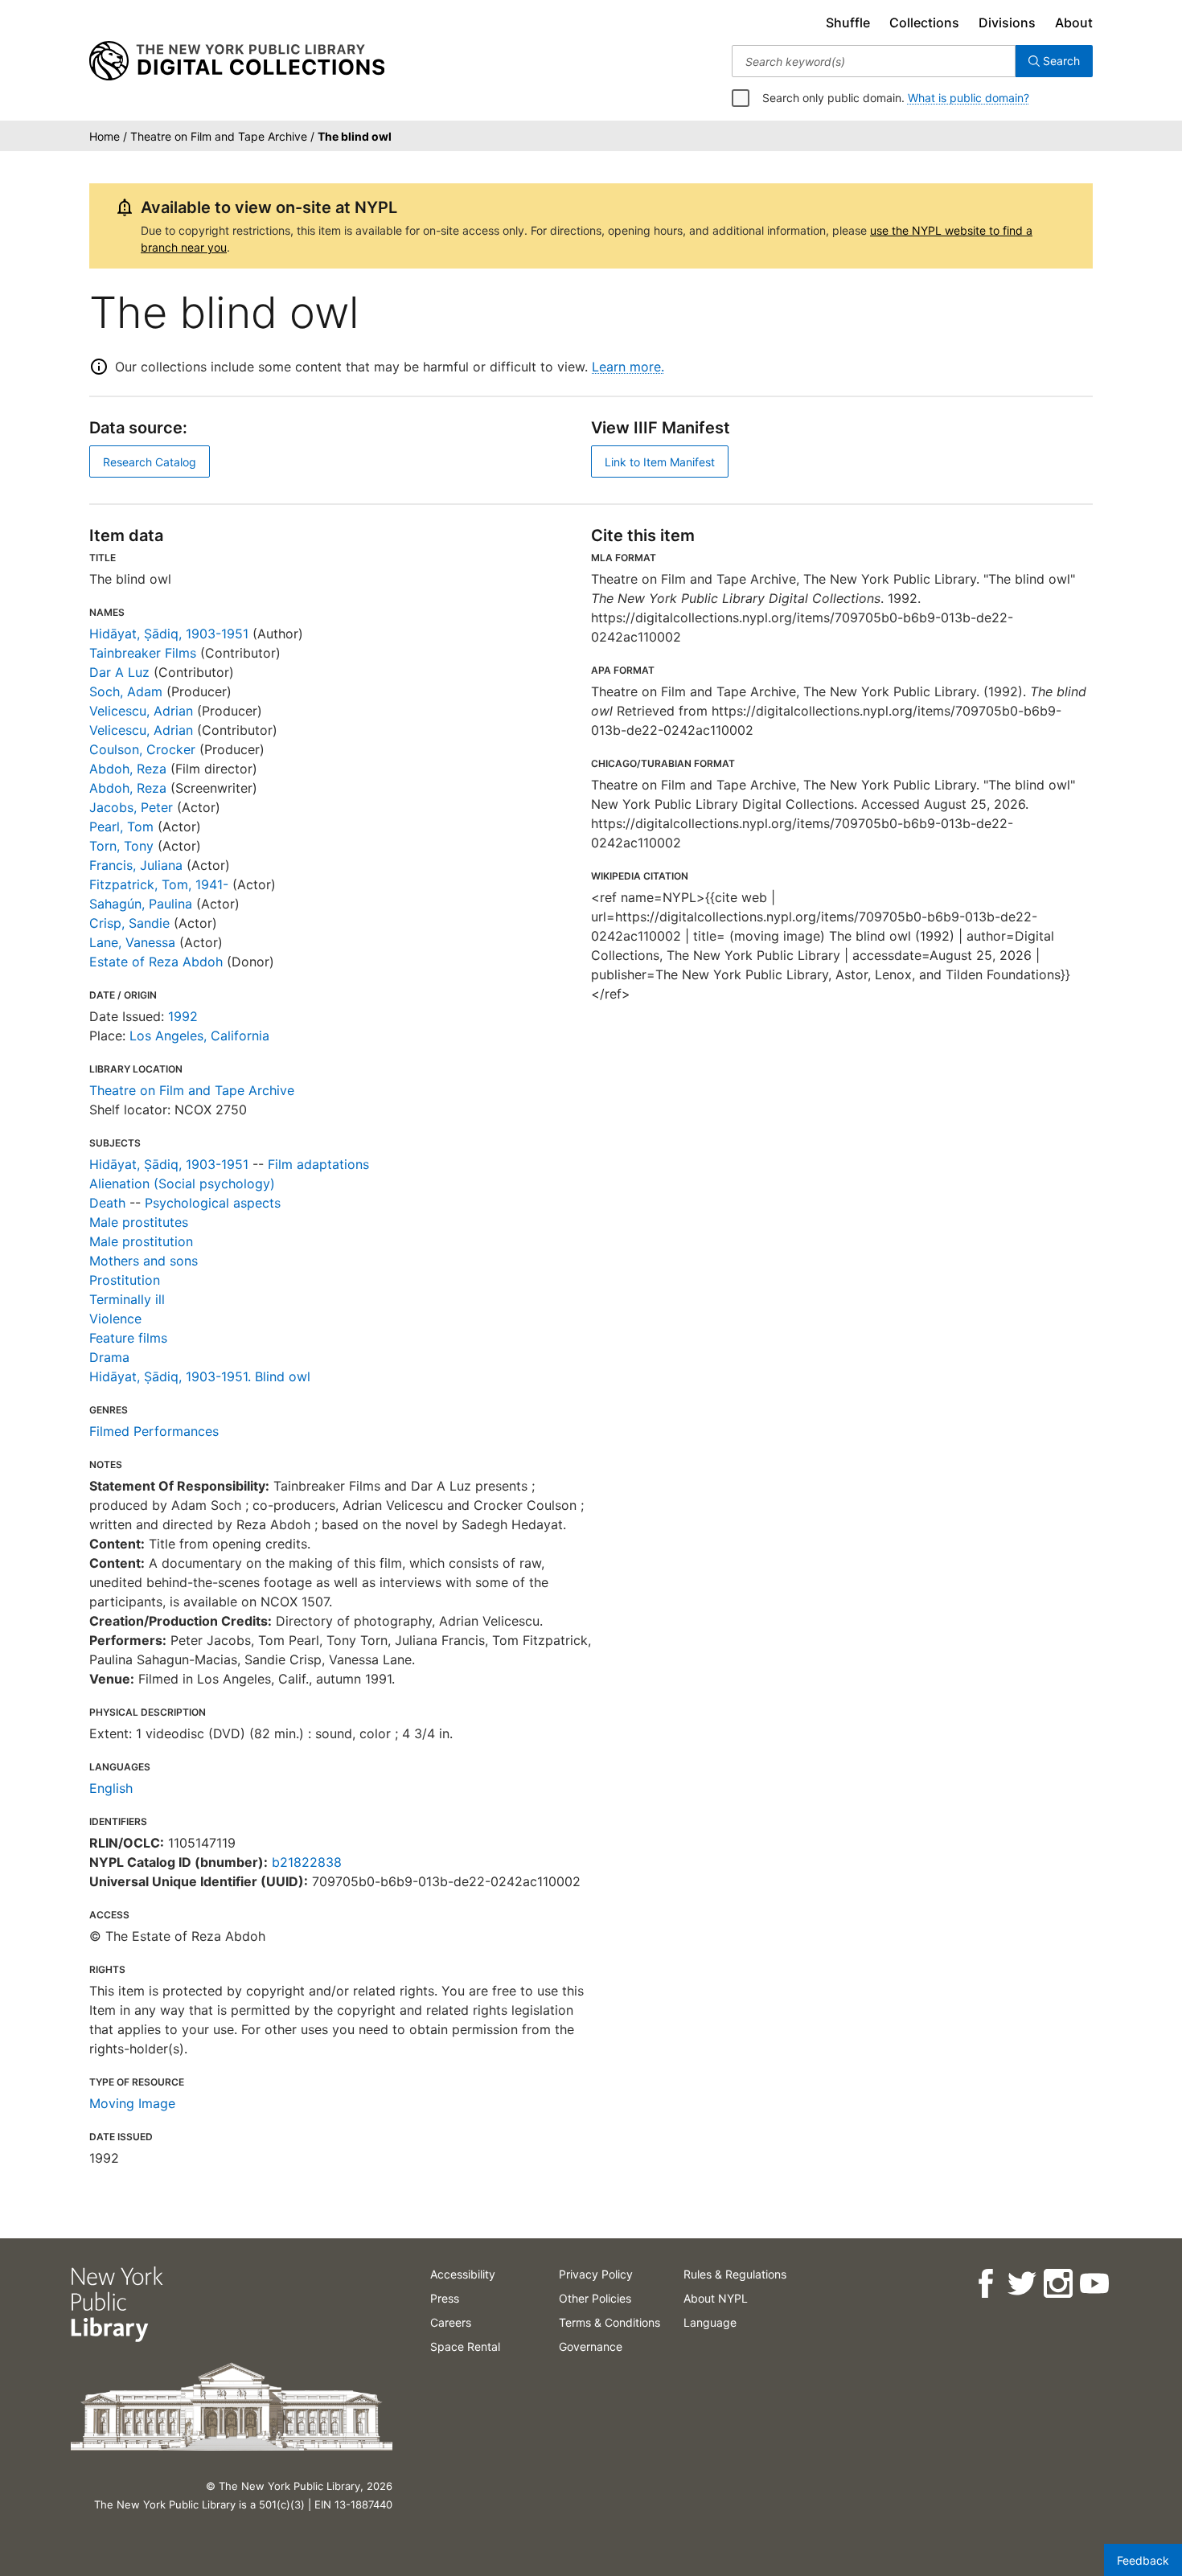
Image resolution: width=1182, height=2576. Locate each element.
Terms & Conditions (609, 2322)
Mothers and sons (144, 1261)
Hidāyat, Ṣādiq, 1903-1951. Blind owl (200, 1376)
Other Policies (595, 2298)
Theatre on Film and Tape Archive (192, 1090)
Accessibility (463, 2274)
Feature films (128, 1338)
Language (710, 2322)
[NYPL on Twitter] (1021, 2284)
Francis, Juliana (136, 865)
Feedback (1143, 2560)
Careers (451, 2322)
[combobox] (874, 61)
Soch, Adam (126, 691)
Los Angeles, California (199, 1036)
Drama (109, 1357)
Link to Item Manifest (660, 462)
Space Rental (465, 2346)
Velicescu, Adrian (141, 711)
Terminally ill (127, 1299)
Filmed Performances (154, 1431)
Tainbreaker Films (143, 653)
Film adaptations (318, 1164)
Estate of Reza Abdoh (156, 962)
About (1074, 23)
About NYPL (716, 2298)
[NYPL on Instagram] (1057, 2284)
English (111, 1788)
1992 (183, 1016)
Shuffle (848, 23)
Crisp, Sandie (129, 923)
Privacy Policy (596, 2274)
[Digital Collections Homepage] (237, 61)
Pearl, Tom (121, 827)
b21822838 (307, 1862)
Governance (591, 2346)
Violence (115, 1319)
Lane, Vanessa (132, 942)
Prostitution (125, 1280)
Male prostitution (141, 1241)
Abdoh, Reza (128, 769)
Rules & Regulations (735, 2274)
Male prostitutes (139, 1222)
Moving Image (132, 2103)
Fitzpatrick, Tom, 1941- (159, 884)
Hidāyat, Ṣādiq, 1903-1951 (169, 634)
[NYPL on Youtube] (1093, 2284)
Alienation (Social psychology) (182, 1183)
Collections (924, 23)
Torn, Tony (121, 846)
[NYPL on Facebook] (985, 2284)
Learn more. (628, 367)
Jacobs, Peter (131, 807)
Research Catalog (150, 462)
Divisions (1007, 23)
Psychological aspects (213, 1203)
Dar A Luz (119, 672)
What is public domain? (969, 98)
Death (107, 1203)
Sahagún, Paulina (141, 904)
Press (445, 2298)
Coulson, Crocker (142, 749)
